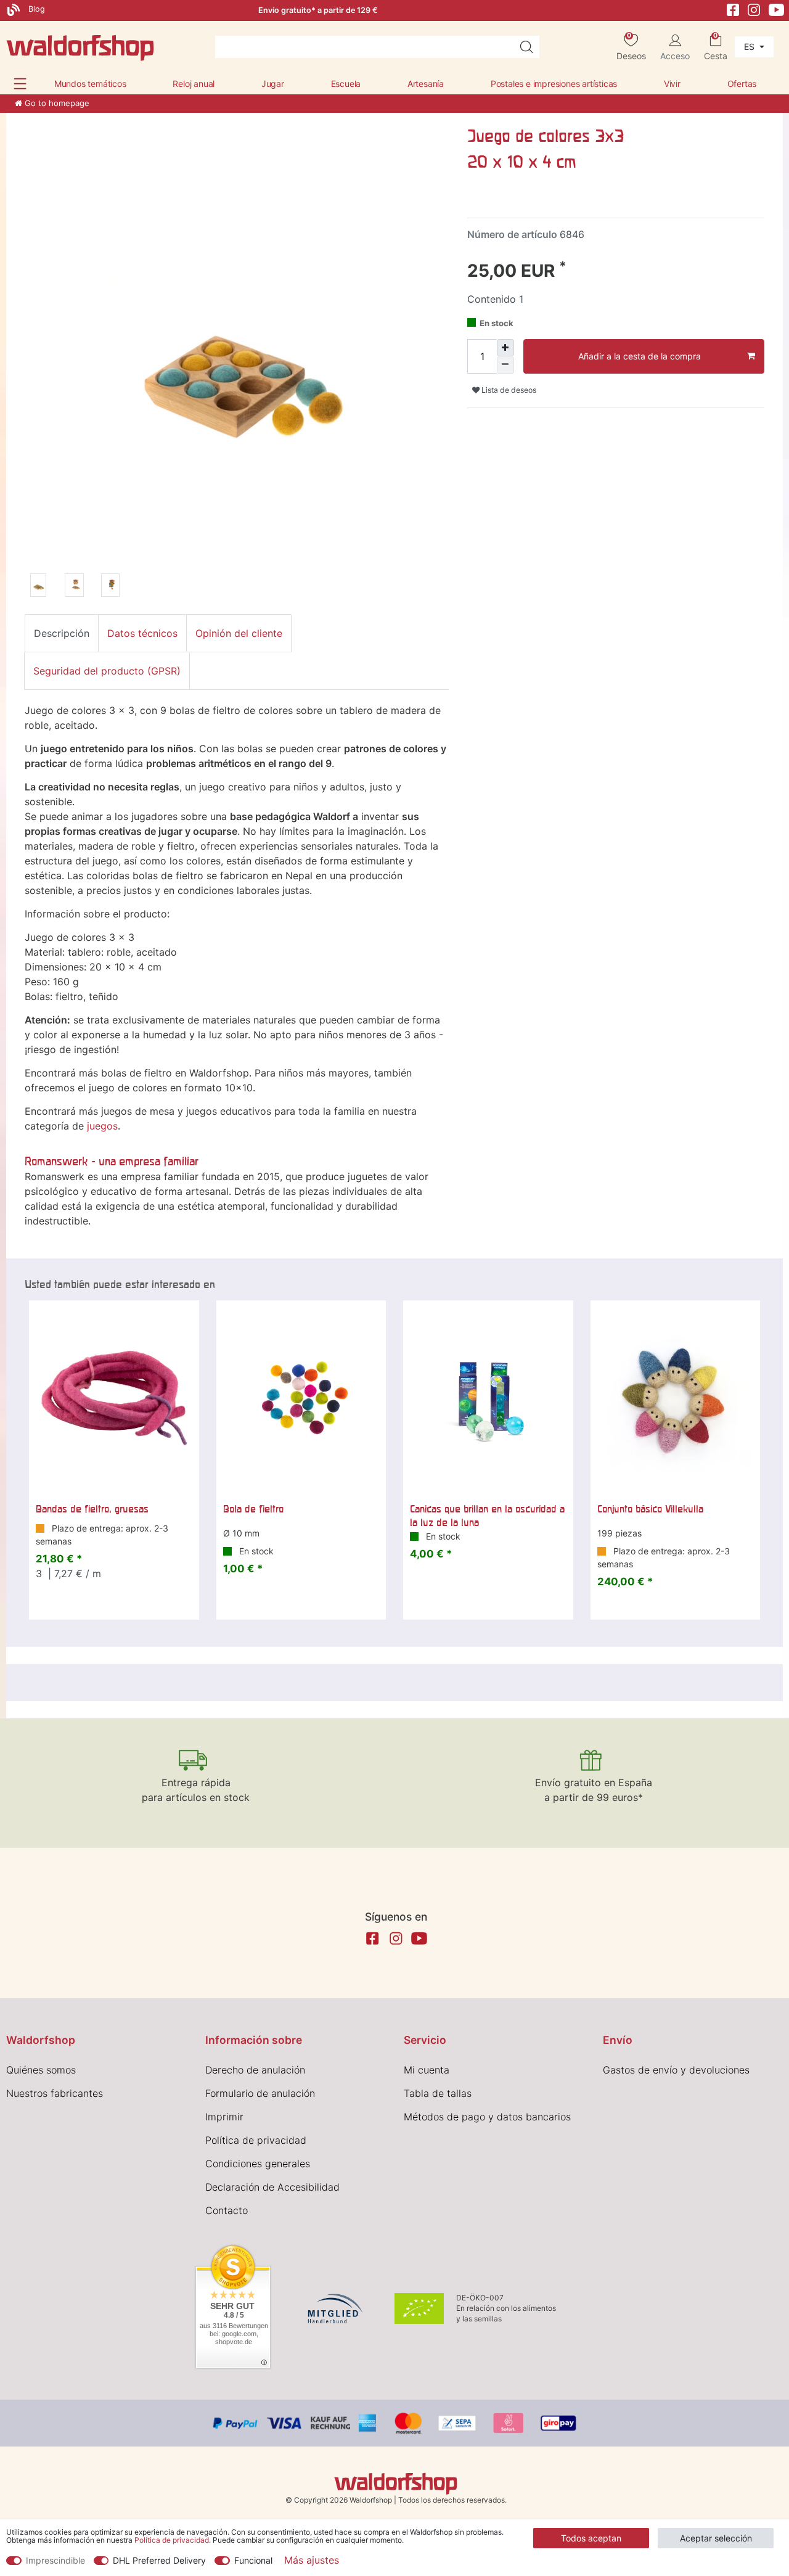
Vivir (672, 84)
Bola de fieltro (253, 1509)
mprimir (226, 2117)
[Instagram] (754, 9)
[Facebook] (733, 9)
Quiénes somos (41, 2070)
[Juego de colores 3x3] (38, 587)
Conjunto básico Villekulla (650, 1509)
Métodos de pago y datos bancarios (487, 2117)
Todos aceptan (591, 2538)
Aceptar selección (716, 2538)
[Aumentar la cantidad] (505, 348)
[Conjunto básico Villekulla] (676, 1398)
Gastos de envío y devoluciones (676, 2070)
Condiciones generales (258, 2164)
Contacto (227, 2210)
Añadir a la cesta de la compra (640, 356)
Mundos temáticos (90, 84)
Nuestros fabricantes (55, 2093)
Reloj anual (194, 84)
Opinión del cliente (239, 633)
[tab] (62, 633)
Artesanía (426, 84)
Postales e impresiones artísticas (554, 84)
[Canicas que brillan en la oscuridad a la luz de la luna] (488, 1398)
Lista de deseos (508, 390)
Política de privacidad (256, 2140)
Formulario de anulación (260, 2093)
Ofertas (742, 84)
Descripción (62, 633)
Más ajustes (312, 2560)
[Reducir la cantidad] (505, 365)
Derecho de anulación (255, 2070)
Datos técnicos (142, 633)
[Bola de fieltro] (301, 1398)
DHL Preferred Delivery (159, 2560)
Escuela (346, 84)
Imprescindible (55, 2560)
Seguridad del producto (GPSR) (107, 671)
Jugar (273, 84)
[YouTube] (777, 9)
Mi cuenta (427, 2070)
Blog (35, 9)
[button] (20, 84)
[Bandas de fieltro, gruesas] (114, 1398)
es (750, 47)
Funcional (253, 2560)
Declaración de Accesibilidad (272, 2187)
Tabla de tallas (438, 2093)
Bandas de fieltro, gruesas (92, 1509)
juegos (102, 1126)
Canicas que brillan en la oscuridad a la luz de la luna (487, 1516)
